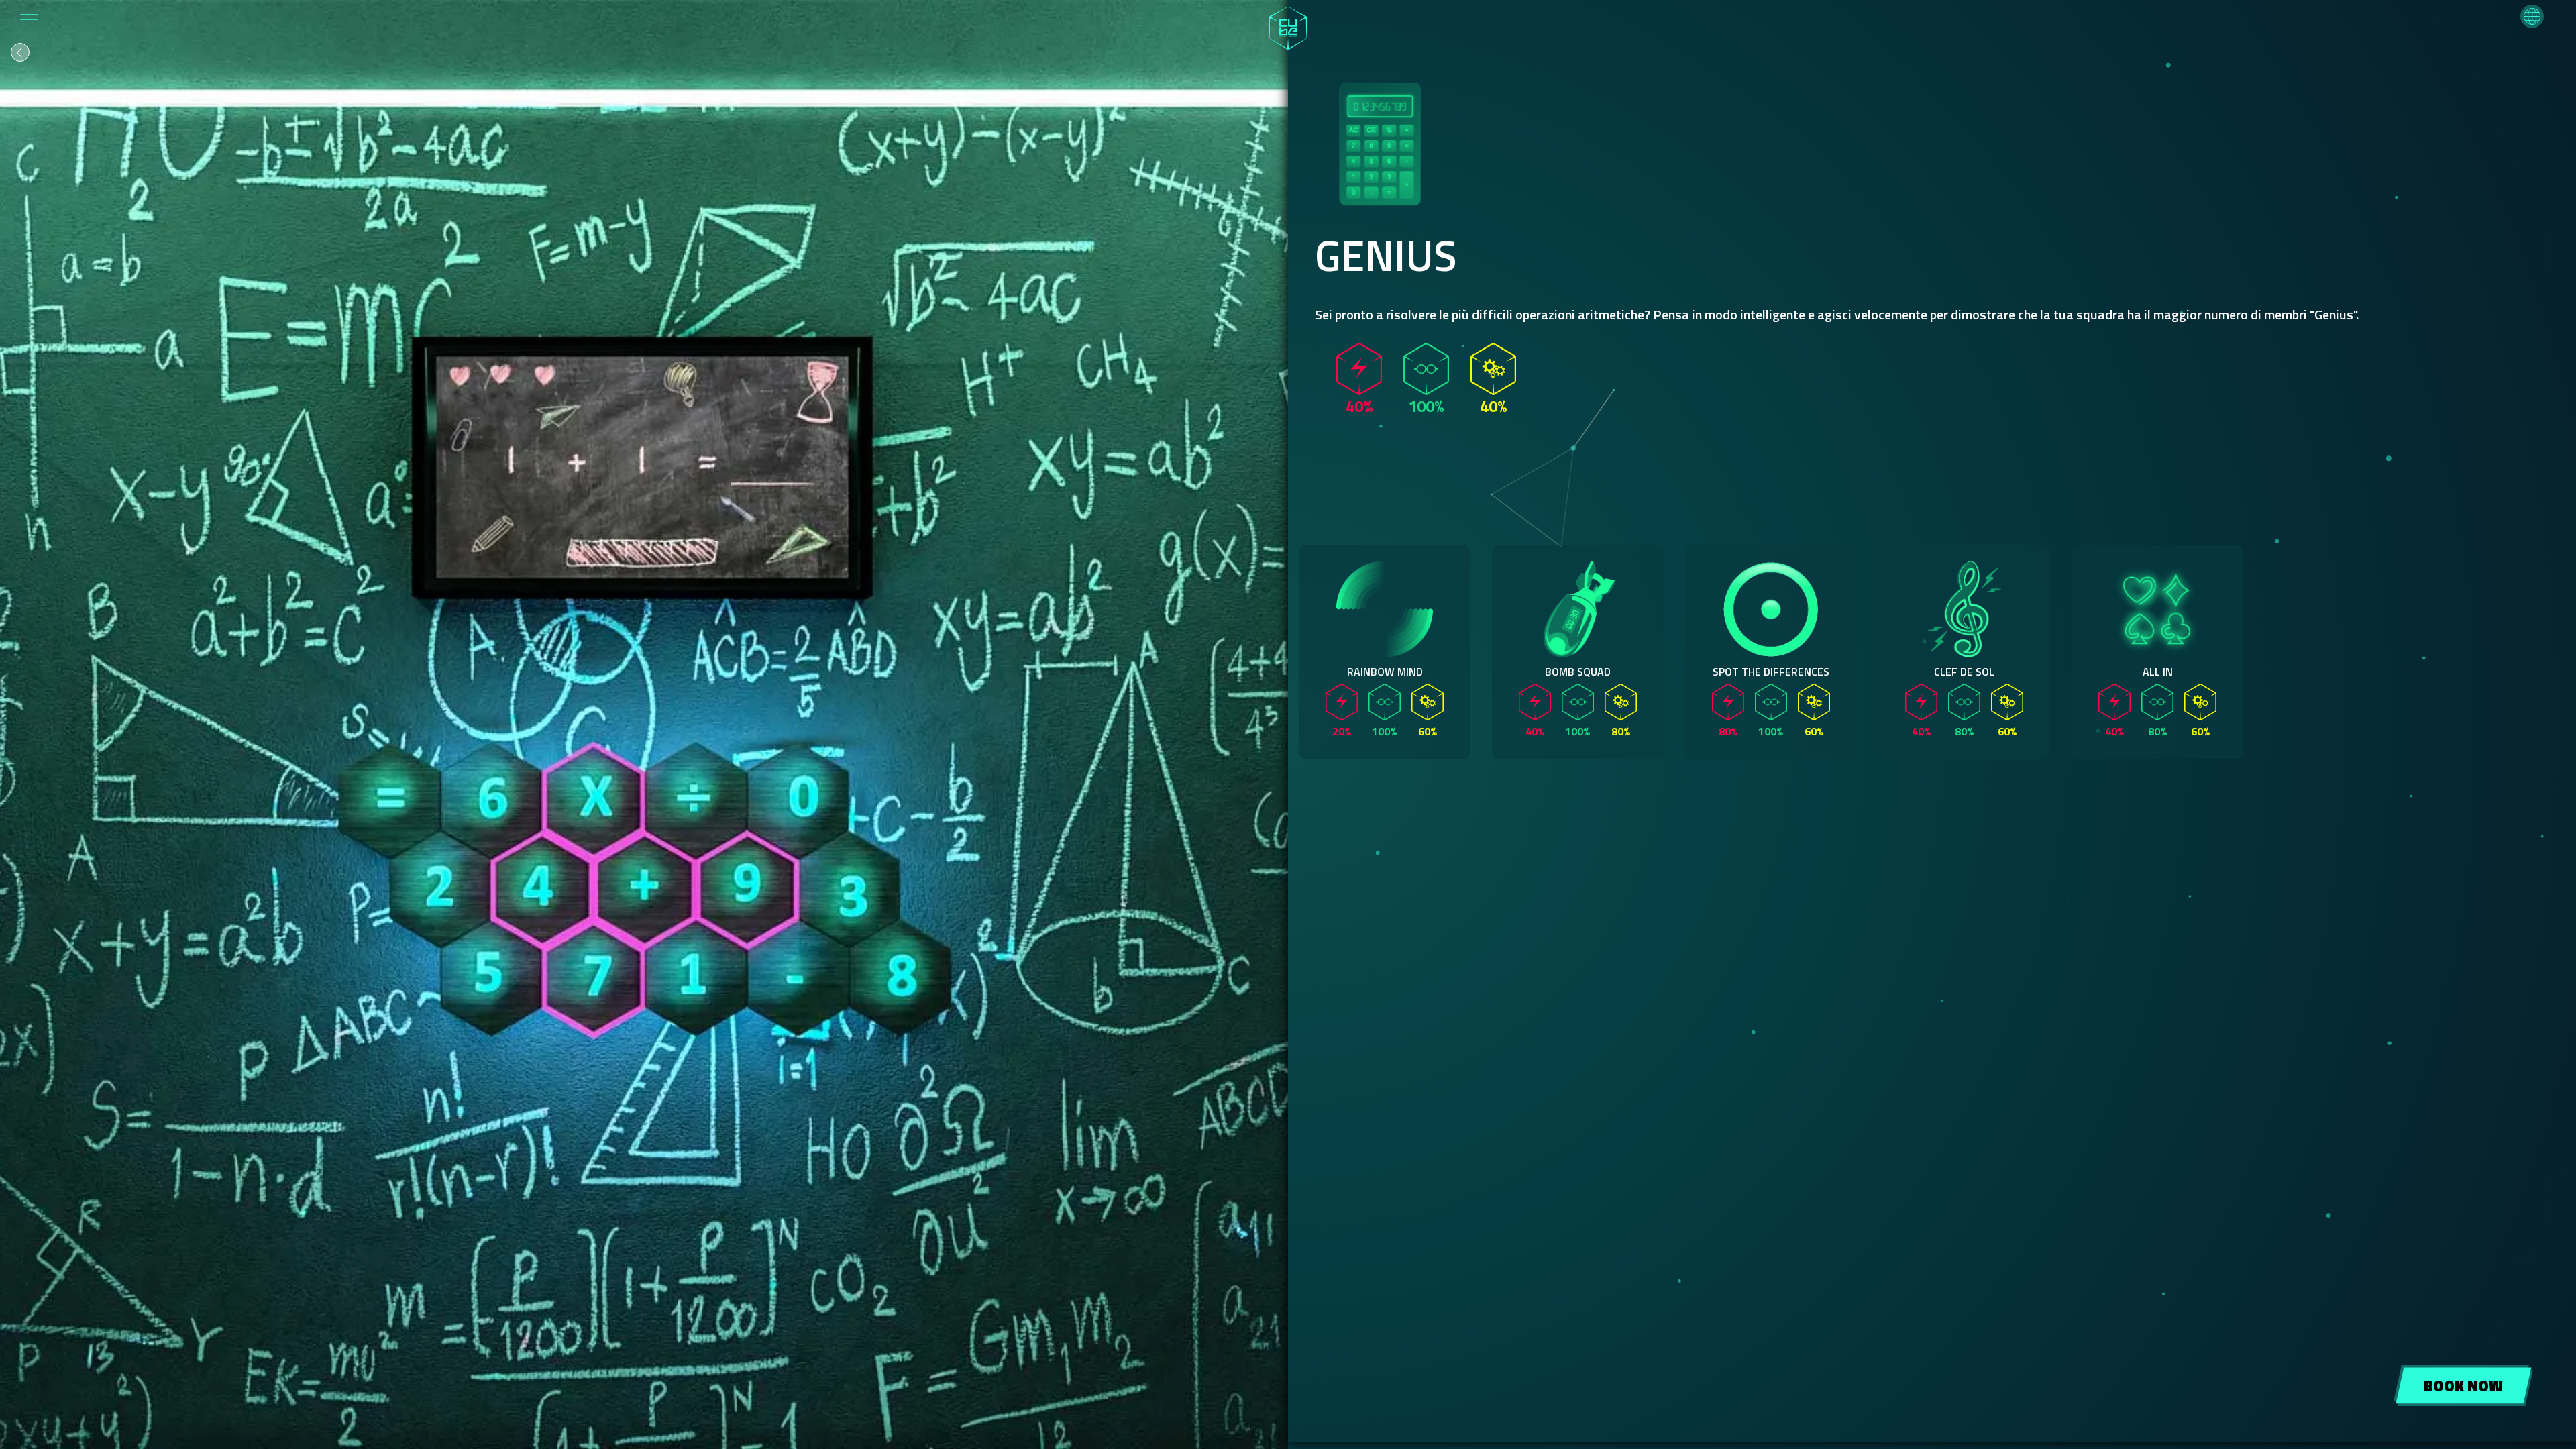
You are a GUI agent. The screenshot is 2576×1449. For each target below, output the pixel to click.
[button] (2532, 16)
